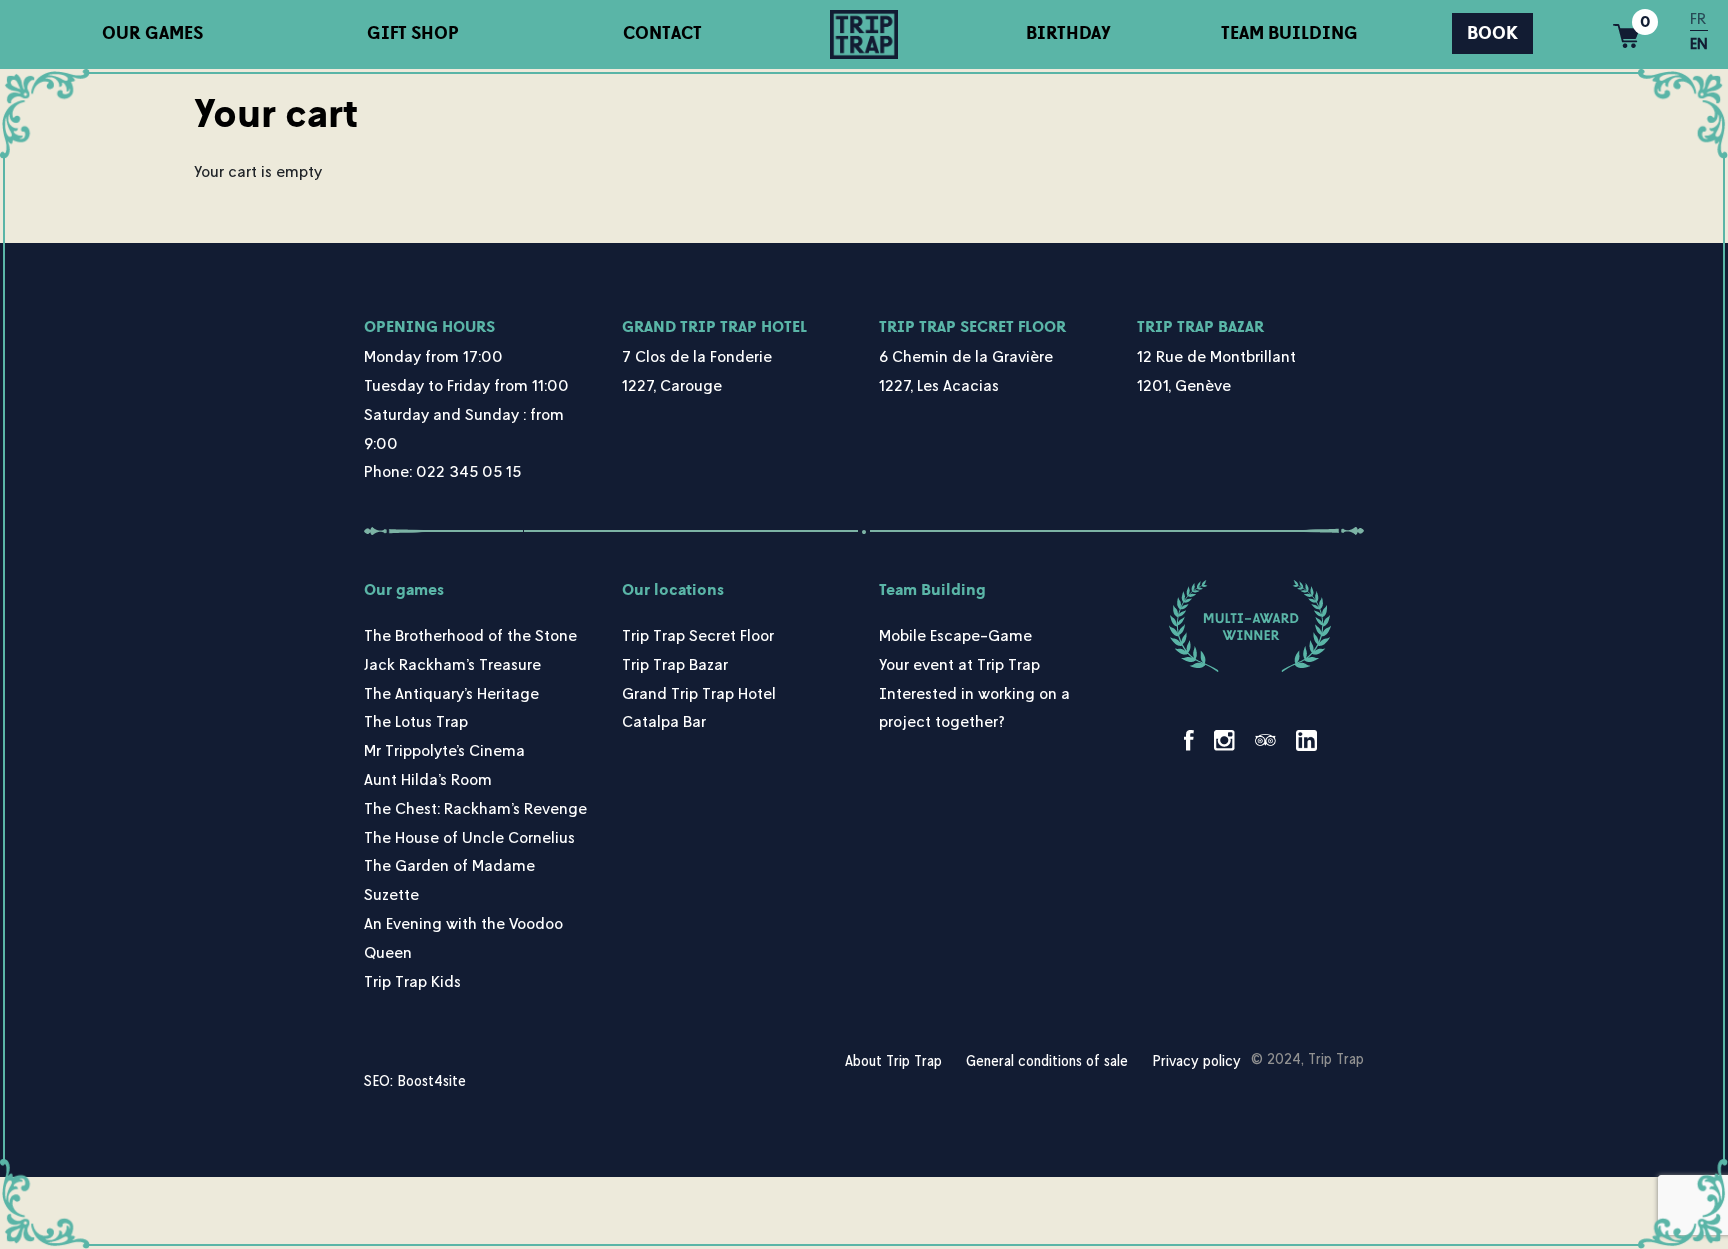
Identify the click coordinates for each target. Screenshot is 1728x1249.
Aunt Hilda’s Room (428, 779)
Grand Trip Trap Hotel (714, 327)
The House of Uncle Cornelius (469, 837)
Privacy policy (1196, 1060)
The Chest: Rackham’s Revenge (475, 808)
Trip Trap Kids (412, 981)
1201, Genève (1184, 385)
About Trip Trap (893, 1060)
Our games (152, 33)
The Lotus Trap (416, 721)
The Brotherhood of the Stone (470, 635)
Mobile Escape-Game (955, 635)
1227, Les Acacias (939, 385)
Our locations (673, 590)
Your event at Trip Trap (959, 664)
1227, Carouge (672, 385)
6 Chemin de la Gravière (966, 356)
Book (1492, 33)
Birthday (1068, 33)
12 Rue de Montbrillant (1216, 356)
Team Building (1289, 33)
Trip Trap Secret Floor (972, 327)
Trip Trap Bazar (1200, 327)
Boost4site (431, 1080)
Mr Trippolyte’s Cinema (444, 750)
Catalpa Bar (664, 721)
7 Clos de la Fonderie (697, 356)
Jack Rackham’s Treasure (452, 664)
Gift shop (413, 33)
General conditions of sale (1047, 1060)
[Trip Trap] (864, 34)
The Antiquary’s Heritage (451, 693)
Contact (662, 33)
